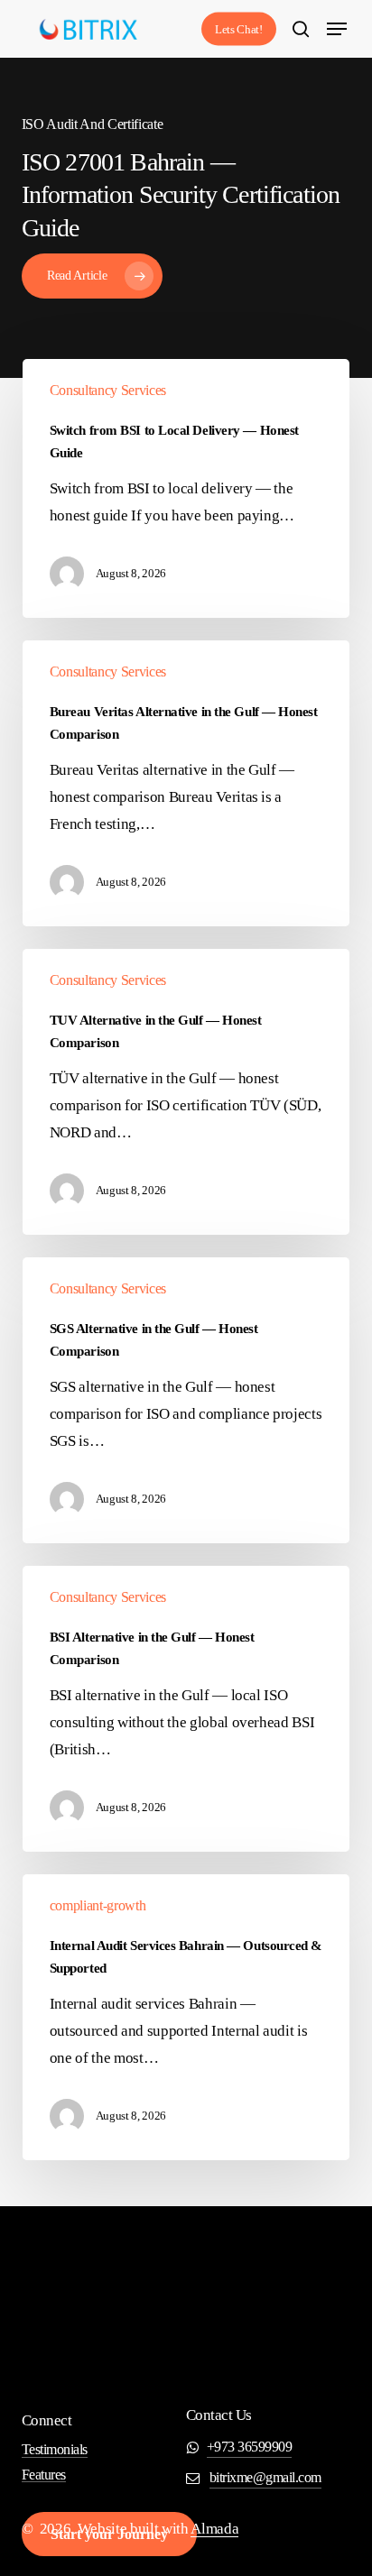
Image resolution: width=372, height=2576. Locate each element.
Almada (214, 2529)
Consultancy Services (108, 390)
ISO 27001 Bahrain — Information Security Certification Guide (181, 195)
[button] (337, 29)
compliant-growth (98, 1905)
